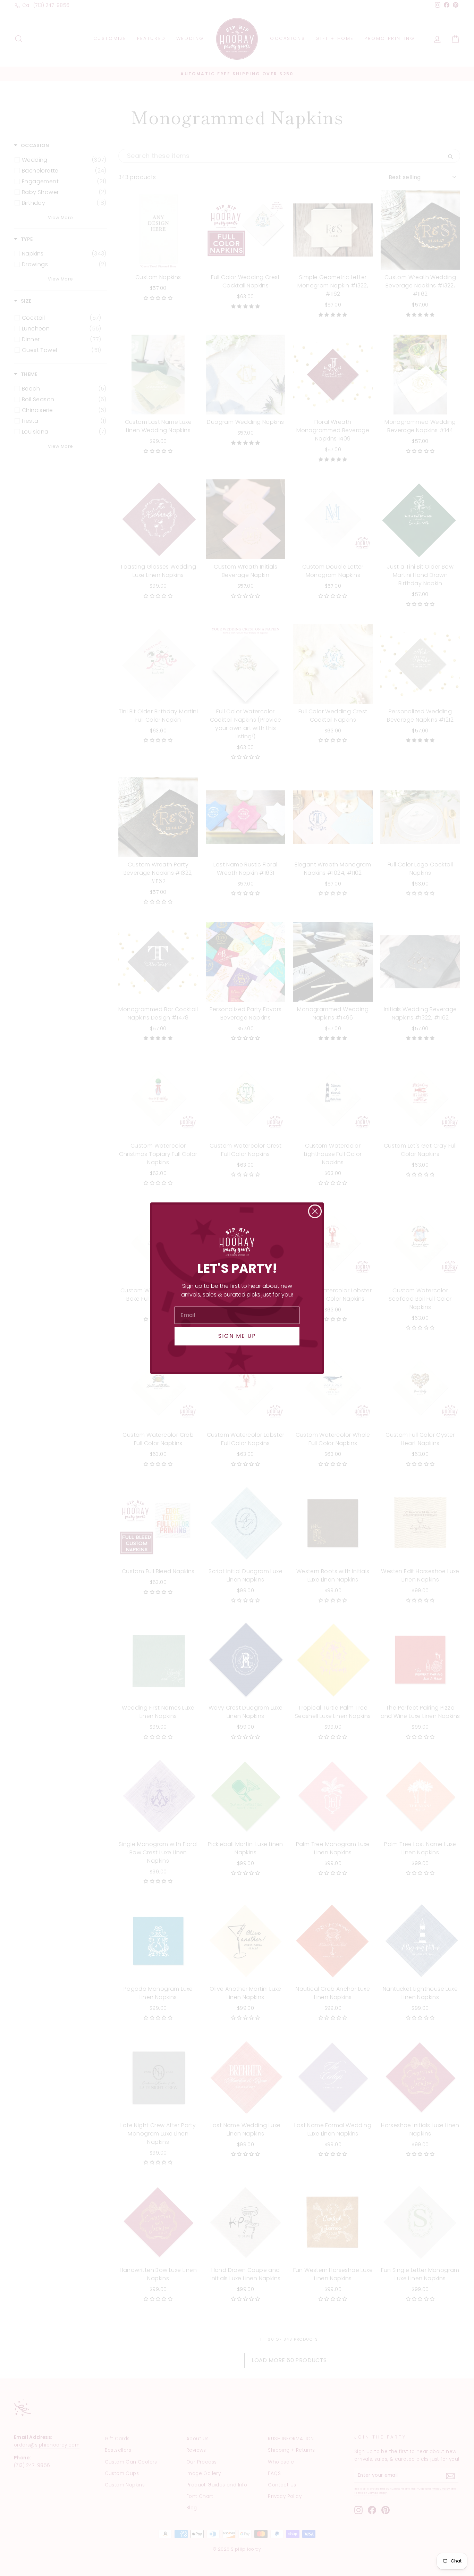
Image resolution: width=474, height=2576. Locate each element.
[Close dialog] (315, 1211)
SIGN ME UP (237, 1336)
